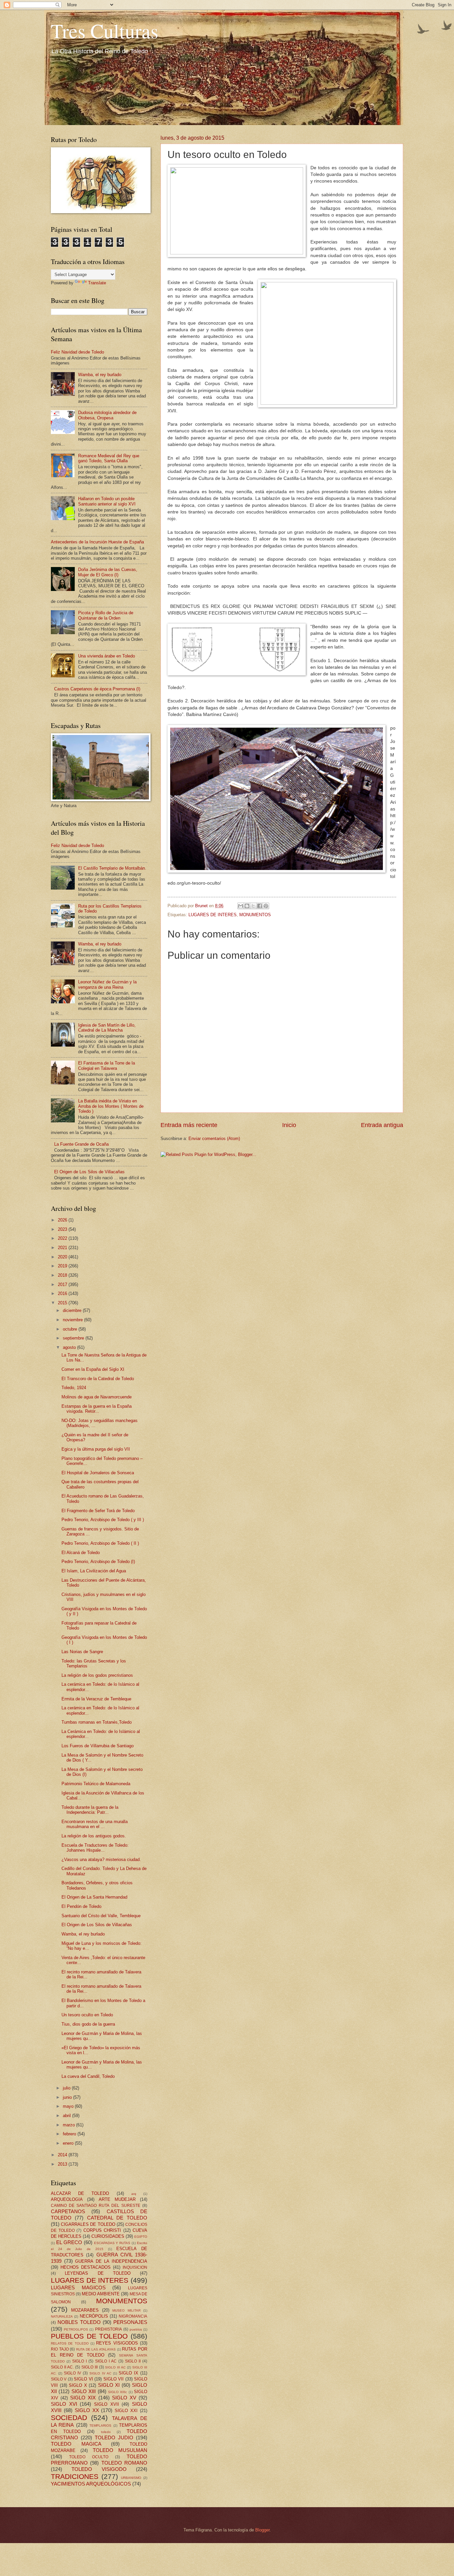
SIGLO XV (124, 2398)
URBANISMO (131, 2478)
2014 (63, 2155)
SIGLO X (78, 2385)
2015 (63, 1303)
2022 (63, 1238)
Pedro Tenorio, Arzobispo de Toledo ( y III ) (103, 1520)
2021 (63, 1248)
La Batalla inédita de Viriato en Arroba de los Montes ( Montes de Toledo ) (111, 1106)
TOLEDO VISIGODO (99, 2469)
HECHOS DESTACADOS (86, 2267)
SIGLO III (90, 2367)
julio (67, 2088)
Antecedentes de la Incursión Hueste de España (97, 542)
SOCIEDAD (69, 2418)
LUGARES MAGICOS (78, 2288)
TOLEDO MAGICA (76, 2444)
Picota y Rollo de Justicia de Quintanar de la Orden (106, 615)
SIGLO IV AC (100, 2373)
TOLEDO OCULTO (89, 2457)
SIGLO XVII (107, 2404)
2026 (63, 1220)
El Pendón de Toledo (81, 1906)
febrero (70, 2134)
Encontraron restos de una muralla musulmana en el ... (95, 1824)
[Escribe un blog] (247, 906)
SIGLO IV (72, 2373)
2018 (63, 1275)
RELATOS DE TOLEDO (70, 2343)
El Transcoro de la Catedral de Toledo (98, 1379)
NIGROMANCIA (133, 2316)
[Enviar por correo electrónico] (241, 906)
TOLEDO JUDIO (114, 2437)
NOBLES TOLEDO (79, 2322)
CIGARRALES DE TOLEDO (88, 2224)
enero (69, 2143)
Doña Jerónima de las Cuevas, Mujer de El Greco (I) (108, 572)
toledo (106, 2432)
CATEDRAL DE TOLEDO (117, 2218)
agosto (70, 1347)
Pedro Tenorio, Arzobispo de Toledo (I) (98, 1562)
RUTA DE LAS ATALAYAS (96, 2349)
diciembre (73, 1310)
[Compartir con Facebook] (260, 906)
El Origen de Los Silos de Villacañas (89, 1172)
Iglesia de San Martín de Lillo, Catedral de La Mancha (107, 1028)
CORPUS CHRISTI (102, 2230)
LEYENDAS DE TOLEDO (98, 2273)
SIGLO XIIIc (117, 2392)
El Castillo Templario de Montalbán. (112, 868)
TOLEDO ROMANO (124, 2463)
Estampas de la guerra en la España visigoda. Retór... (97, 1409)
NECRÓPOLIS (94, 2316)
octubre (71, 1329)
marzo (69, 2125)
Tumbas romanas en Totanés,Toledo (97, 1722)
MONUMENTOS (255, 915)
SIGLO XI (109, 2385)
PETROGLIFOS (76, 2329)
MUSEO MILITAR (126, 2310)
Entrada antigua (382, 1125)
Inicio (289, 1125)
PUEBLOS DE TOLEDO (89, 2336)
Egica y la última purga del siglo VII (96, 1449)
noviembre (73, 1320)
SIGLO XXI (126, 2411)
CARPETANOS (68, 2211)
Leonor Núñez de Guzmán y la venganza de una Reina (107, 984)
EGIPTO (141, 2237)
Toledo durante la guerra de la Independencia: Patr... (90, 1810)
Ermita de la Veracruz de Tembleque (96, 1699)
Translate (97, 283)
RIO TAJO (60, 2349)
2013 (63, 2164)
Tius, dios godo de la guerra (88, 2024)
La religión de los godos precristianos (97, 1675)
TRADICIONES (75, 2476)
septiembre (74, 1338)
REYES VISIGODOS (117, 2343)
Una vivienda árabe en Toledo (107, 656)
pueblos (136, 2329)
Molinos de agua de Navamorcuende (97, 1397)
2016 (63, 1293)
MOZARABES (85, 2310)
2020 (63, 1257)
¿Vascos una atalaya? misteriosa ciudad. (101, 1860)
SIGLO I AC (106, 2361)
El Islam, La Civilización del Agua (94, 1571)
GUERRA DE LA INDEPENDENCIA (111, 2261)
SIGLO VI (83, 2379)
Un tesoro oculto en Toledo (87, 2015)
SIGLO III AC (115, 2367)
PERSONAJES (130, 2322)
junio (68, 2097)
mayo (69, 2106)
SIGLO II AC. (62, 2367)
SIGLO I (79, 2361)
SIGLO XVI (64, 2404)
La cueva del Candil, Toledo (88, 2076)
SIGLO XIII (84, 2391)
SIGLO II (133, 2361)
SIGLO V (59, 2379)
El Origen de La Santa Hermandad (94, 1897)
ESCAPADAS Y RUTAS (112, 2243)
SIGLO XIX (83, 2398)
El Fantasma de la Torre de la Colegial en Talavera (107, 1066)
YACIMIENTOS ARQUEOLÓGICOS (91, 2484)
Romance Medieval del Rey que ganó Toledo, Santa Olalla (109, 458)
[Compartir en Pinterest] (266, 906)
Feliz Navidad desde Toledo (77, 352)
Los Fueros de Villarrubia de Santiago (98, 1746)
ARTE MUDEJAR (117, 2199)
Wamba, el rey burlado (100, 375)
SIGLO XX (87, 2410)
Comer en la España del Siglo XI (93, 1369)
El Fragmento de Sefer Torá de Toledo (98, 1511)
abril (67, 2116)
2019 (63, 1266)
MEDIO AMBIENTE (101, 2294)
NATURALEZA (62, 2316)
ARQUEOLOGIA (67, 2199)
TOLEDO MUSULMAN (120, 2450)
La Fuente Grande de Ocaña (81, 1144)
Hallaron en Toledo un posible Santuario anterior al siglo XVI (107, 501)
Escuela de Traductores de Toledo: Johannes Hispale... (95, 1848)
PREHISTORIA (109, 2329)
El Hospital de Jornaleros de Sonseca (98, 1473)
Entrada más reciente (189, 1125)
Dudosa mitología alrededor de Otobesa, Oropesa (107, 415)
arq (134, 2194)
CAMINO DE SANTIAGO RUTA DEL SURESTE (96, 2206)
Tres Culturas (105, 31)
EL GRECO (69, 2242)
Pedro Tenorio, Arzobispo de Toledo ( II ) (100, 1543)
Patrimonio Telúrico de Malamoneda (96, 1784)
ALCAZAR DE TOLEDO (80, 2193)
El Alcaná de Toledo (81, 1553)
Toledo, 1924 (74, 1388)
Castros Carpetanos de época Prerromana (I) (97, 689)
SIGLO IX (128, 2373)
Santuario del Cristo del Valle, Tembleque (101, 1916)
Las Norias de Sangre (82, 1652)
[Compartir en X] (253, 906)
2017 (63, 1285)
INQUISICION (135, 2267)
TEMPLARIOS (100, 2426)
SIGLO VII (113, 2379)
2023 (63, 1229)
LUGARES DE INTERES (213, 915)
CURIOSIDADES (108, 2236)
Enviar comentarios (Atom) (214, 1139)
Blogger (262, 2530)
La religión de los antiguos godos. (94, 1836)
